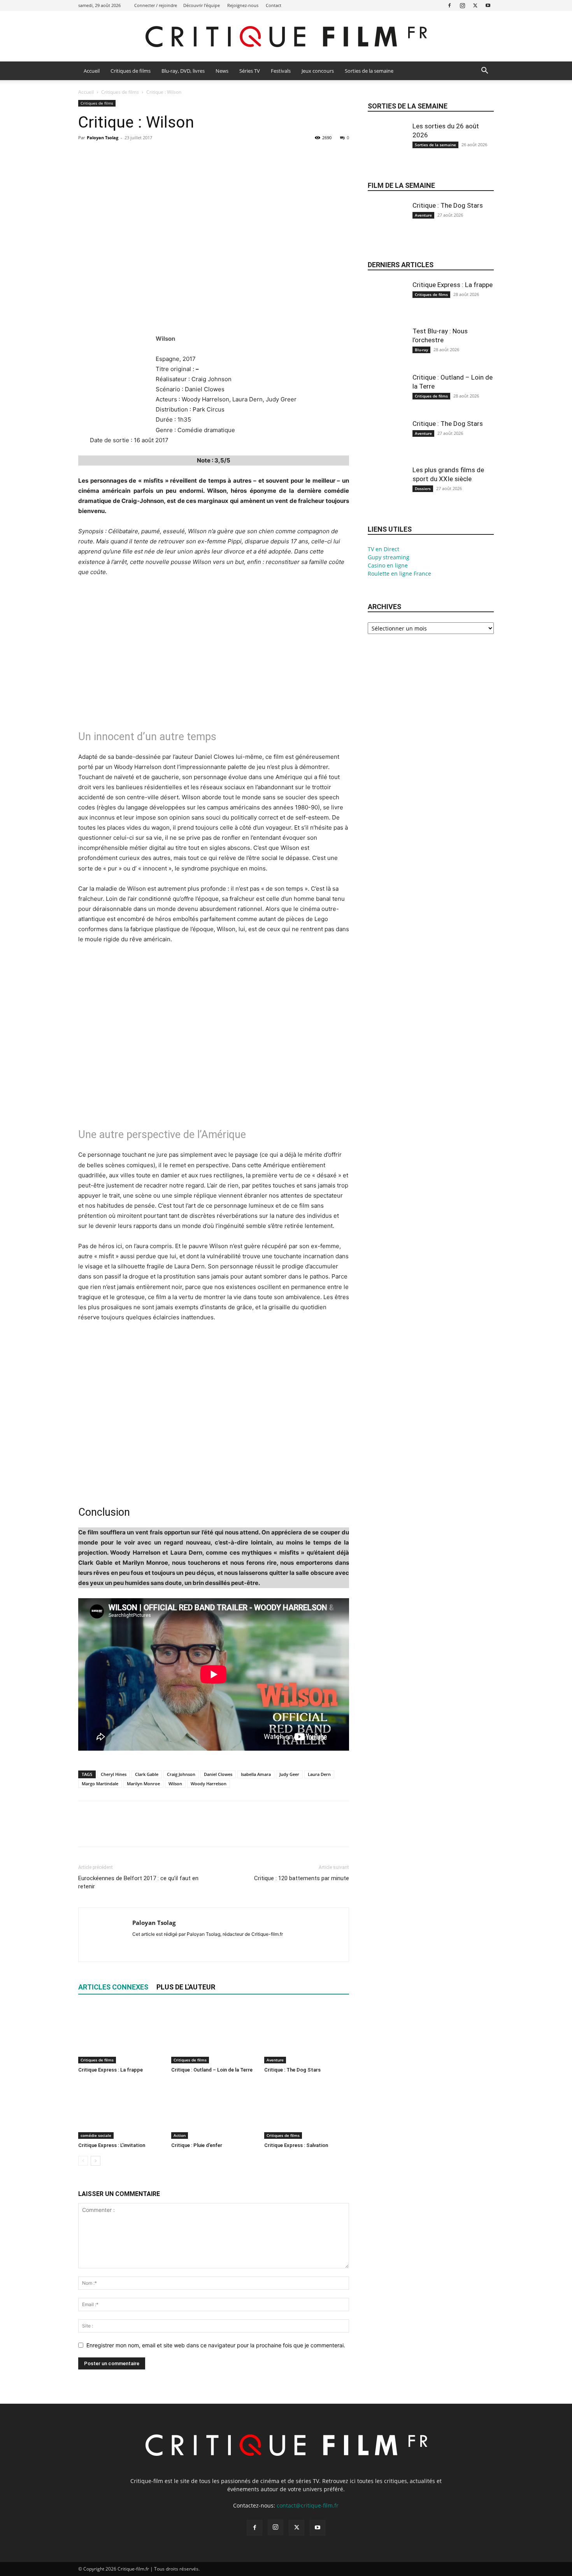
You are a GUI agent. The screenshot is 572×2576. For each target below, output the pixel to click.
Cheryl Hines (114, 1774)
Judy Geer (289, 1774)
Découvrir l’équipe (202, 5)
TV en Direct (383, 549)
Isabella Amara (256, 1774)
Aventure (275, 2060)
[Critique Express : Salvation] (307, 2110)
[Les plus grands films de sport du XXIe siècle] (387, 492)
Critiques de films (131, 71)
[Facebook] (449, 5)
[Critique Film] (286, 37)
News (222, 71)
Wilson (175, 1784)
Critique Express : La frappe (111, 2070)
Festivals (281, 71)
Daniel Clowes (218, 1774)
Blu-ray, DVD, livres (183, 71)
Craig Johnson (181, 1774)
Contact (274, 5)
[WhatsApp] (140, 155)
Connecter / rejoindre (156, 5)
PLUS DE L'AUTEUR (186, 1987)
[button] (484, 71)
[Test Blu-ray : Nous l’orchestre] (387, 353)
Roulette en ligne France (399, 574)
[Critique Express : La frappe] (121, 2034)
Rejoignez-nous (243, 5)
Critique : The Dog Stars (292, 2070)
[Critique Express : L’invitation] (121, 2110)
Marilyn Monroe (143, 1784)
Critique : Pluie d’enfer (197, 2145)
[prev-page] (83, 2161)
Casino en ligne (388, 565)
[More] (158, 155)
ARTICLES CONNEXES (113, 1987)
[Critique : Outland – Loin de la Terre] (214, 2034)
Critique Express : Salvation (296, 2145)
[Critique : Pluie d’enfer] (214, 2110)
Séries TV (250, 71)
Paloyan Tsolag (103, 137)
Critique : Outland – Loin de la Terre (212, 2070)
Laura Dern (319, 1774)
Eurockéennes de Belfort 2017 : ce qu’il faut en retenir (138, 1882)
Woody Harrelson (209, 1784)
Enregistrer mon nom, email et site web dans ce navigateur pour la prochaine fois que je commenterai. (216, 2345)
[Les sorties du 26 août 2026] (387, 148)
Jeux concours (318, 71)
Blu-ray (421, 350)
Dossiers (423, 489)
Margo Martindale (100, 1784)
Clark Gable (147, 1774)
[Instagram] (462, 5)
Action (180, 2135)
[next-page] (96, 2161)
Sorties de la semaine (369, 71)
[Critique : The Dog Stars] (307, 2034)
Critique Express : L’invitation (112, 2145)
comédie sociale (96, 2135)
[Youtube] (488, 5)
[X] (475, 5)
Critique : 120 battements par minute (302, 1878)
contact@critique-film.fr (308, 2505)
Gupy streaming (389, 557)
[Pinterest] (122, 155)
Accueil (92, 71)
